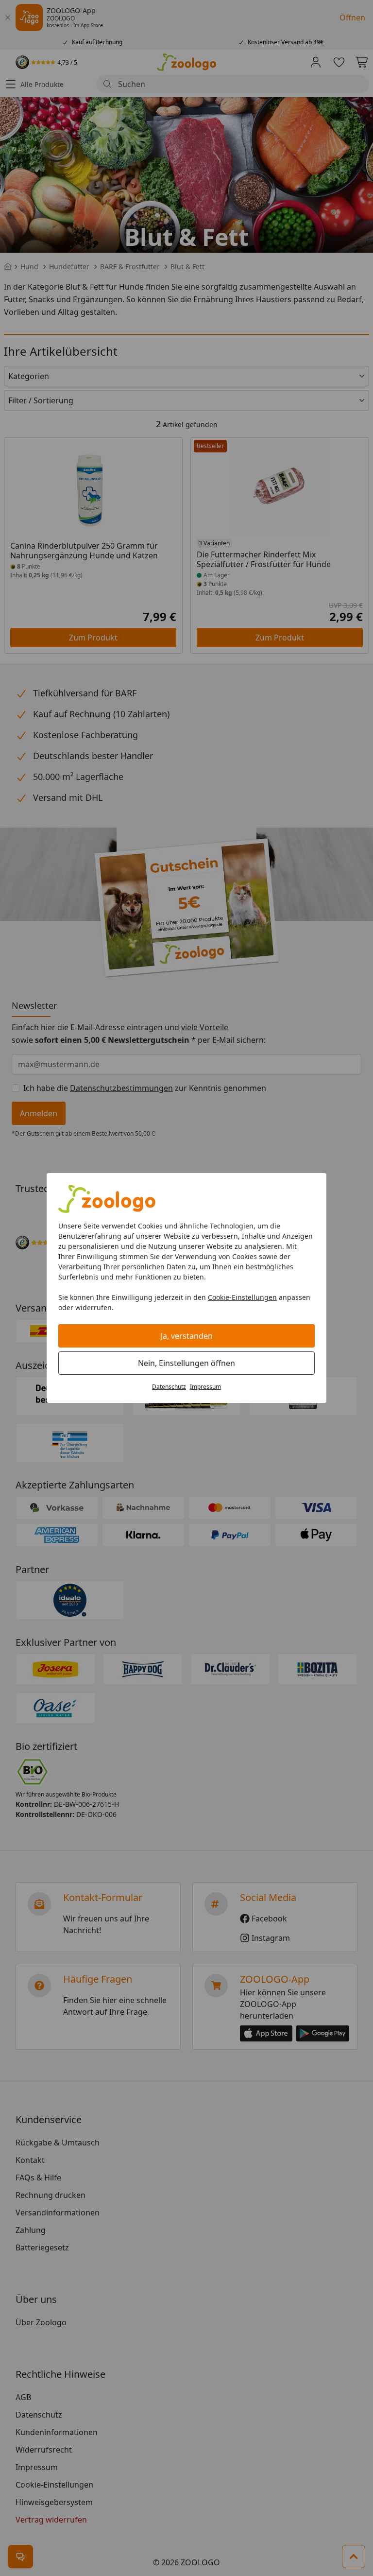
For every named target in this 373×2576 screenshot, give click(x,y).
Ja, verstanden (187, 1336)
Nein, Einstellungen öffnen (186, 1363)
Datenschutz (169, 1387)
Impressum (205, 1387)
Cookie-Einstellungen (242, 1297)
